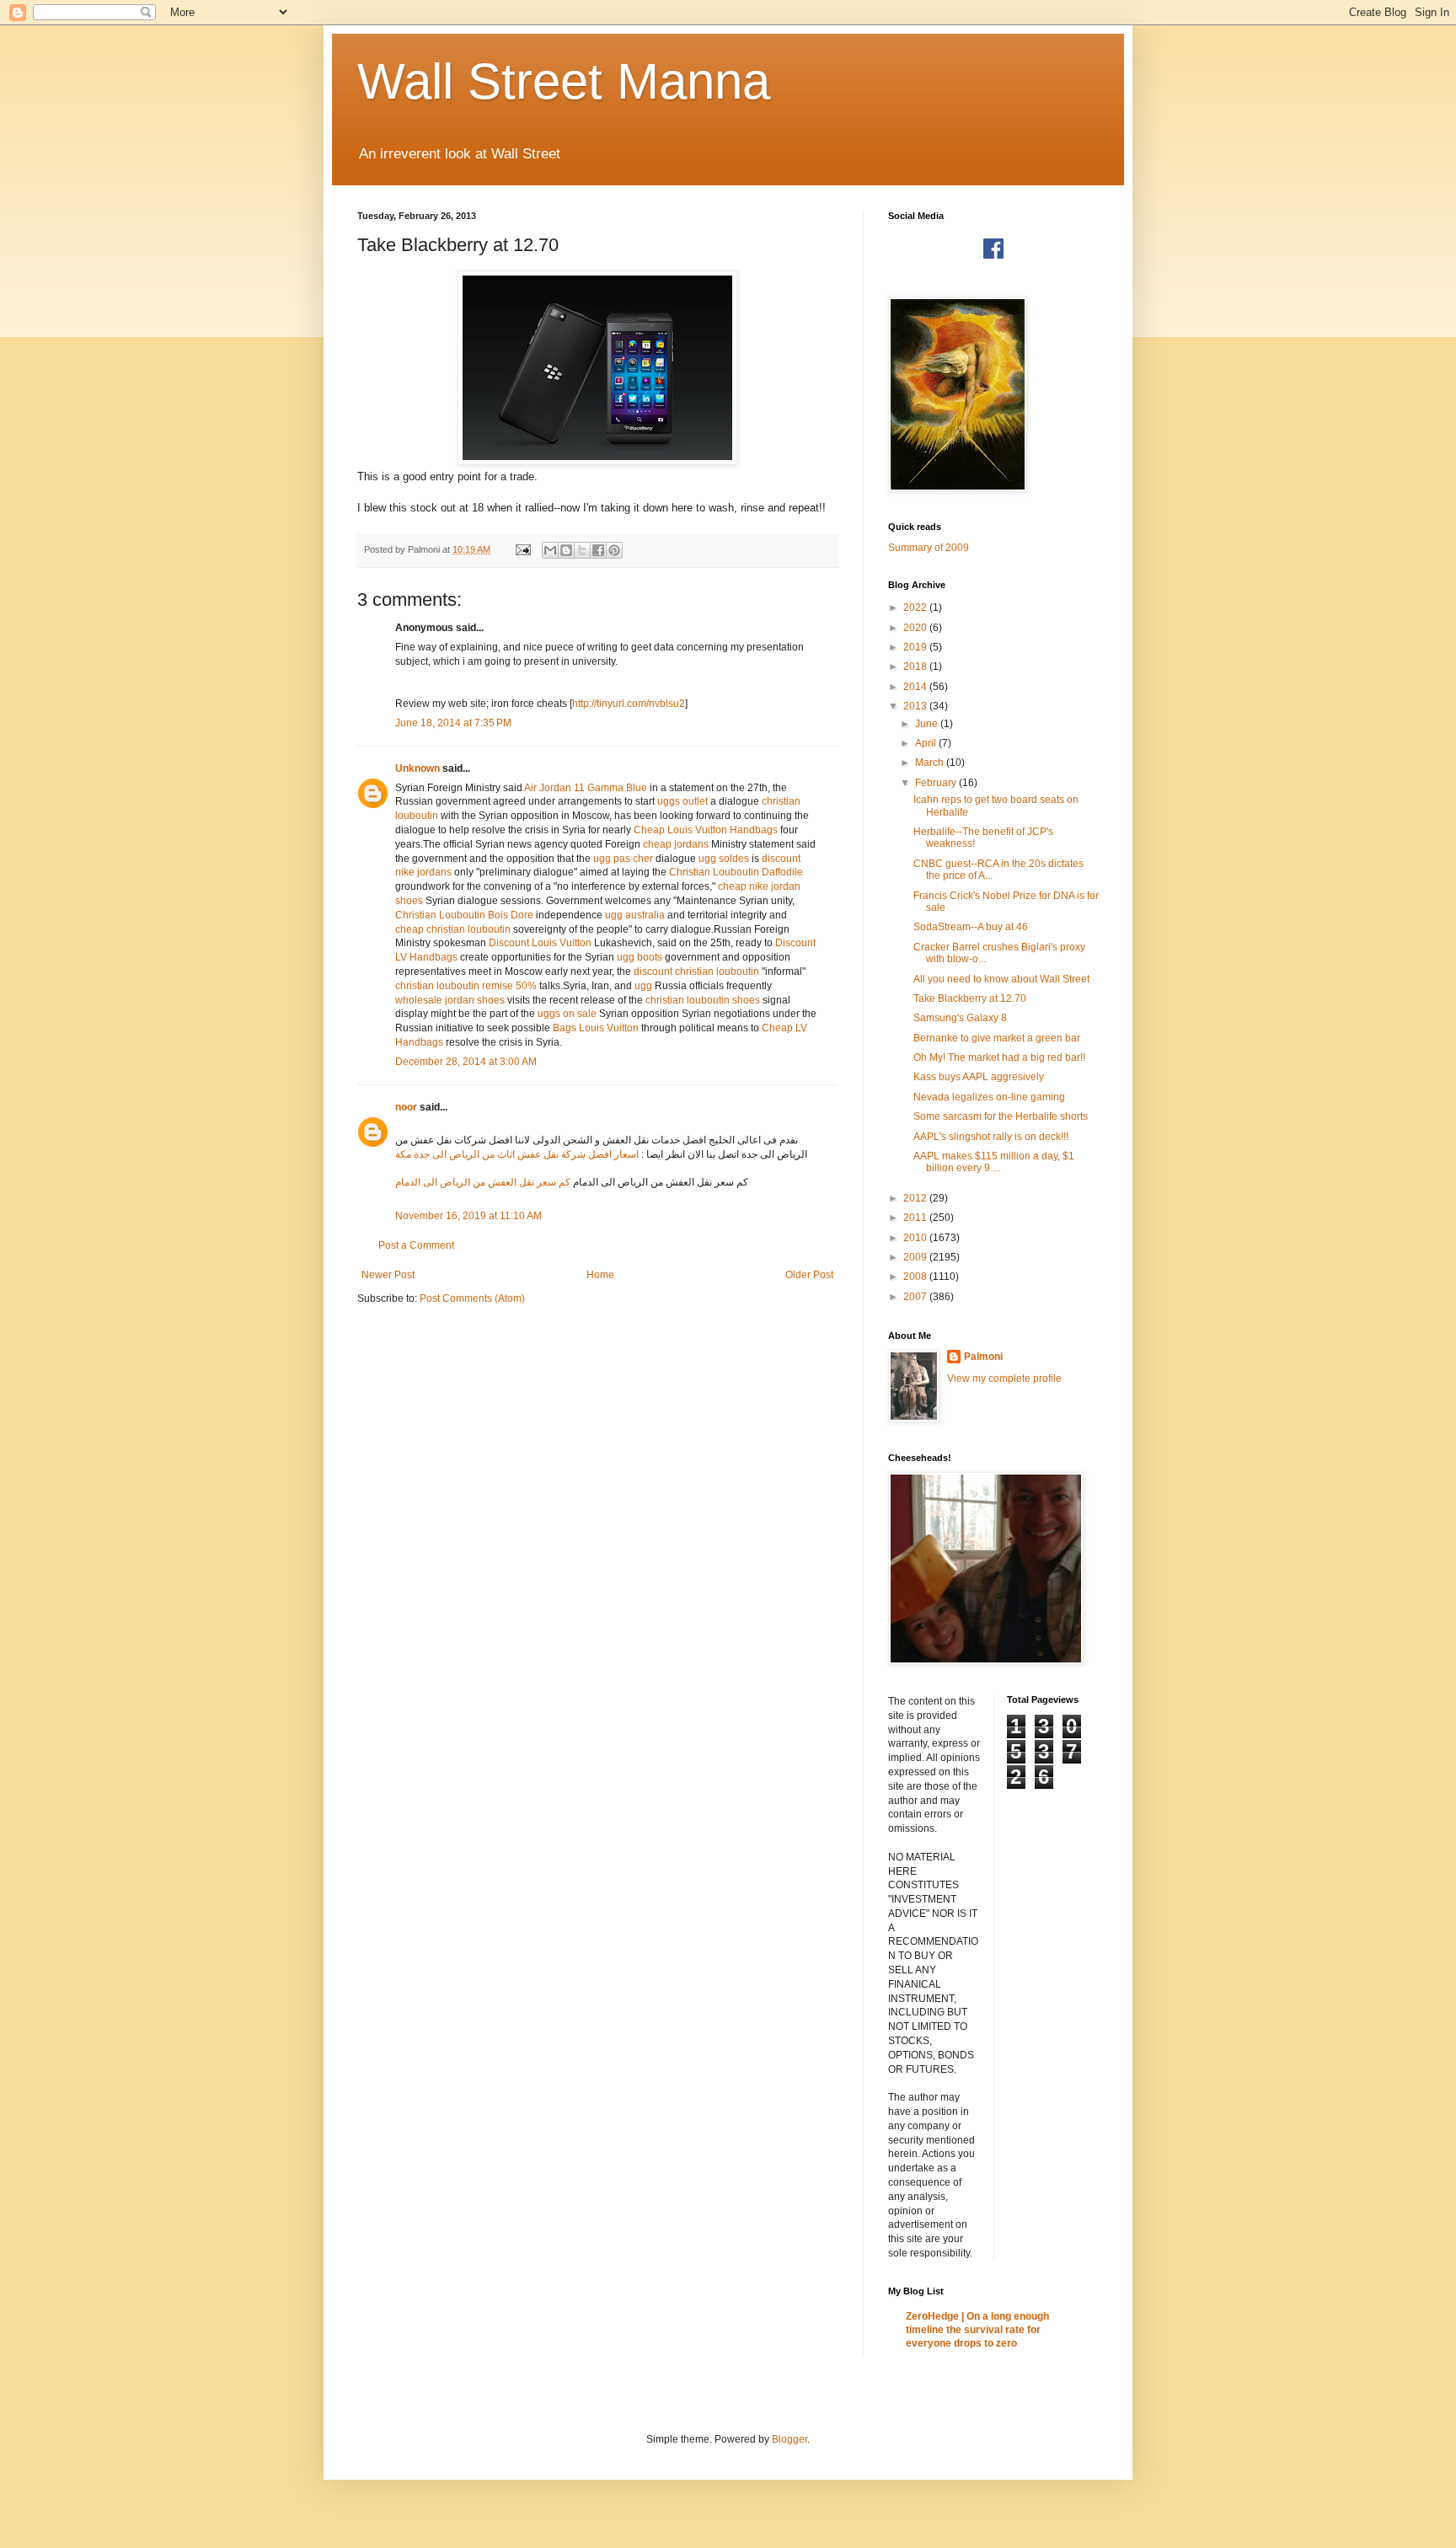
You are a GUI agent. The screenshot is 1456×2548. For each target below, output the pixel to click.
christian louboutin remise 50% (466, 986)
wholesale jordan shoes (450, 1000)
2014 (916, 687)
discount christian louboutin (696, 972)
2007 (916, 1297)
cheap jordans (677, 844)
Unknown (418, 768)
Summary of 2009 (929, 548)
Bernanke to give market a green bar (997, 1038)
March (931, 763)
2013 (916, 706)
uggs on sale (567, 1014)
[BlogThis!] (566, 550)
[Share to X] (582, 550)
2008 (916, 1277)
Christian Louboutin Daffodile (736, 872)
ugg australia (635, 915)
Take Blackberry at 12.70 (970, 998)
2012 (916, 1198)
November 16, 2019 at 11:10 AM (468, 1216)
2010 (916, 1238)
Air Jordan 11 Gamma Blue (586, 788)
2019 (916, 647)
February (937, 783)
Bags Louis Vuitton (596, 1028)
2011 (916, 1218)
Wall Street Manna (564, 81)
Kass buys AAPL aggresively (979, 1077)
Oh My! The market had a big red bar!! (999, 1057)
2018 (916, 666)
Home (600, 1275)
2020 (916, 628)
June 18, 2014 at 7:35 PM (453, 723)
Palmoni (983, 1357)
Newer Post (388, 1275)
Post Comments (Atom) (472, 1298)
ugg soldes (724, 859)
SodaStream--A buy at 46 (971, 927)
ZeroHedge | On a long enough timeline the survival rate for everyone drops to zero (977, 2330)
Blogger (790, 2439)
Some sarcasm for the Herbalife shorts (1001, 1116)
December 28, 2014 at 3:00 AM (466, 1062)
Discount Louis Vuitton (540, 943)
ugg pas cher (623, 859)
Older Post (809, 1275)
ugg (643, 986)
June (928, 724)
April (927, 743)
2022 (916, 608)
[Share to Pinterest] (614, 550)
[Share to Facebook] (598, 550)
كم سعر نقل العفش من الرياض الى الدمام (483, 1182)
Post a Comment (416, 1245)
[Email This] (550, 550)
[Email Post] (522, 549)
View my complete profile (1004, 1378)
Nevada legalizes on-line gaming (989, 1097)
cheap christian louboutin (453, 929)
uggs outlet (682, 801)
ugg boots (640, 957)
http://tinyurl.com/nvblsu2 (629, 704)
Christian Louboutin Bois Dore (464, 915)
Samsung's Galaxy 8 (960, 1018)
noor (406, 1107)
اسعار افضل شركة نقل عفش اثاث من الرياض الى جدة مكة (517, 1154)
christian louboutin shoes (703, 1000)
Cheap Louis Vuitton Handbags (706, 830)
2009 (916, 1257)
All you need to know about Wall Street (1001, 979)
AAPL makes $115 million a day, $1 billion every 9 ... (994, 1162)
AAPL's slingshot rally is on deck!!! (991, 1137)
